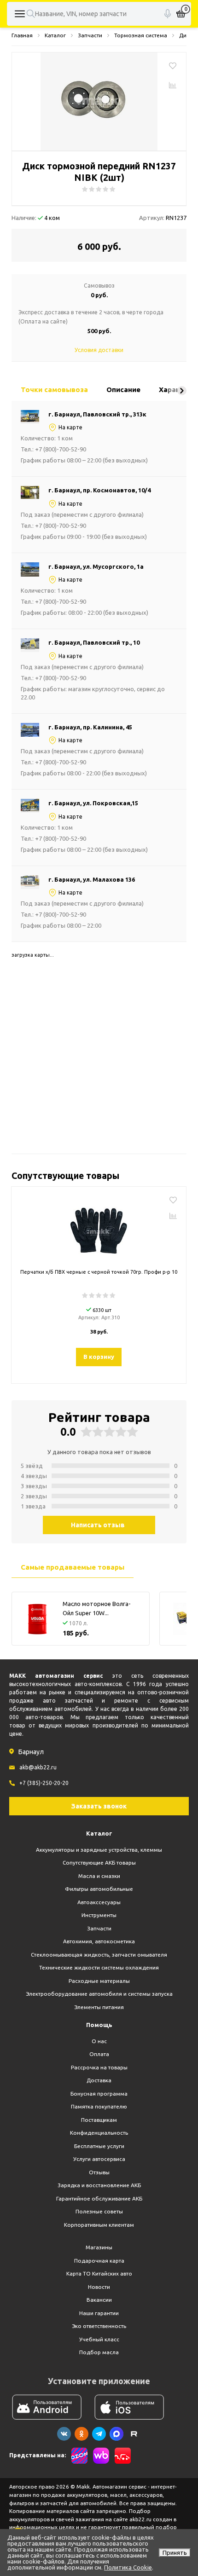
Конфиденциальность (99, 2133)
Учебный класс (99, 2339)
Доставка (99, 2080)
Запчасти (99, 1928)
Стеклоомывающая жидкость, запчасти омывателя (99, 1955)
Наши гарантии (99, 2313)
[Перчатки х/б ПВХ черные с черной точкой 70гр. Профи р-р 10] (99, 1229)
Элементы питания (99, 2007)
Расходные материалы (99, 1981)
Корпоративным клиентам (99, 2225)
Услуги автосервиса (99, 2159)
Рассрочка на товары (99, 2067)
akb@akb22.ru (38, 1767)
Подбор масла (99, 2352)
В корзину (99, 1357)
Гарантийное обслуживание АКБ (99, 2198)
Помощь (99, 2025)
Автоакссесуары (99, 1902)
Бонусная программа (99, 2094)
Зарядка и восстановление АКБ (99, 2185)
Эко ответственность (99, 2326)
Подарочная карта (99, 2261)
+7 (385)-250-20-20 (44, 1783)
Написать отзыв (98, 1525)
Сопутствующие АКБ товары (99, 1863)
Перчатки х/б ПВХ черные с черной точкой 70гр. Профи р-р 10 (99, 1272)
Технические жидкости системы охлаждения (99, 1967)
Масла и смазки (99, 1876)
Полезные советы (99, 2211)
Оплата (99, 2054)
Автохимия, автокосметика (99, 1941)
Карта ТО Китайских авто (99, 2273)
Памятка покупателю (99, 2106)
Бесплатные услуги (99, 2146)
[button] (182, 391)
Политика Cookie (128, 2567)
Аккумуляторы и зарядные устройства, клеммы (99, 1850)
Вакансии (99, 2300)
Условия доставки (99, 350)
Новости (99, 2287)
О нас (99, 2041)
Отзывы (99, 2172)
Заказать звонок (99, 1806)
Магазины (99, 2247)
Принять (175, 2553)
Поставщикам (99, 2120)
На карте (70, 427)
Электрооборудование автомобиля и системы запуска (99, 1994)
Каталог (99, 1833)
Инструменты (99, 1915)
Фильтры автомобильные (99, 1889)
